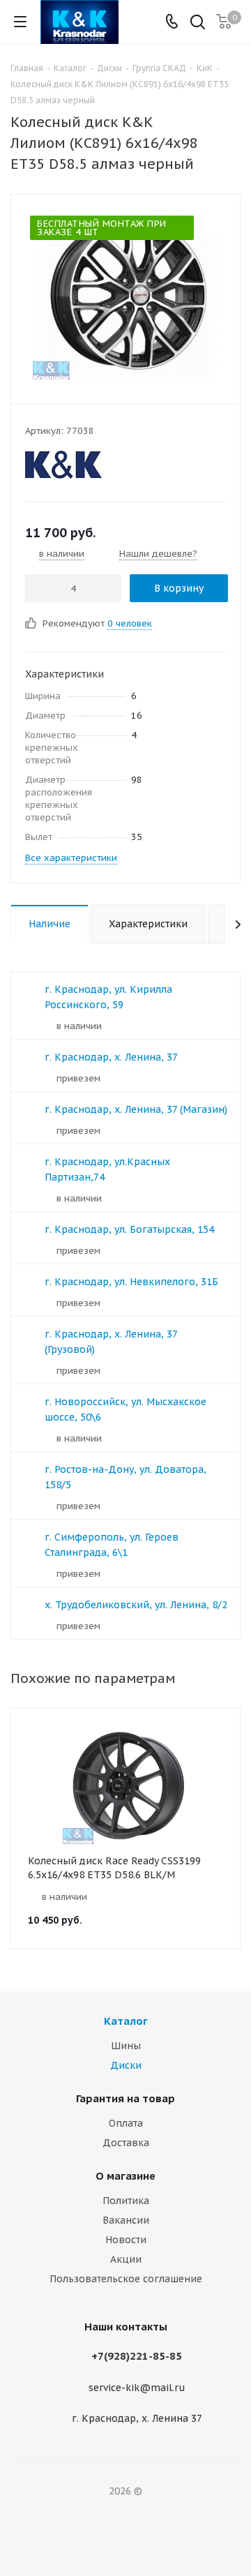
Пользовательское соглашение (126, 2279)
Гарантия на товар (125, 2098)
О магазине (125, 2176)
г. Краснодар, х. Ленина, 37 (111, 1057)
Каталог (126, 2021)
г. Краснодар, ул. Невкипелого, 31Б (131, 1282)
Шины (126, 2046)
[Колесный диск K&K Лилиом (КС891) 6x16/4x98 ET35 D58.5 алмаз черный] (125, 296)
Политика (126, 2201)
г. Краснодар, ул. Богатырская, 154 (129, 1229)
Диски (126, 2065)
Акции (126, 2259)
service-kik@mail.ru (137, 2388)
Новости (126, 2240)
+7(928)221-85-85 (137, 2356)
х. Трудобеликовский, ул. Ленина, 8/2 (136, 1605)
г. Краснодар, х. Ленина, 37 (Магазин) (136, 1109)
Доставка (126, 2143)
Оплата (126, 2123)
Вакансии (126, 2220)
